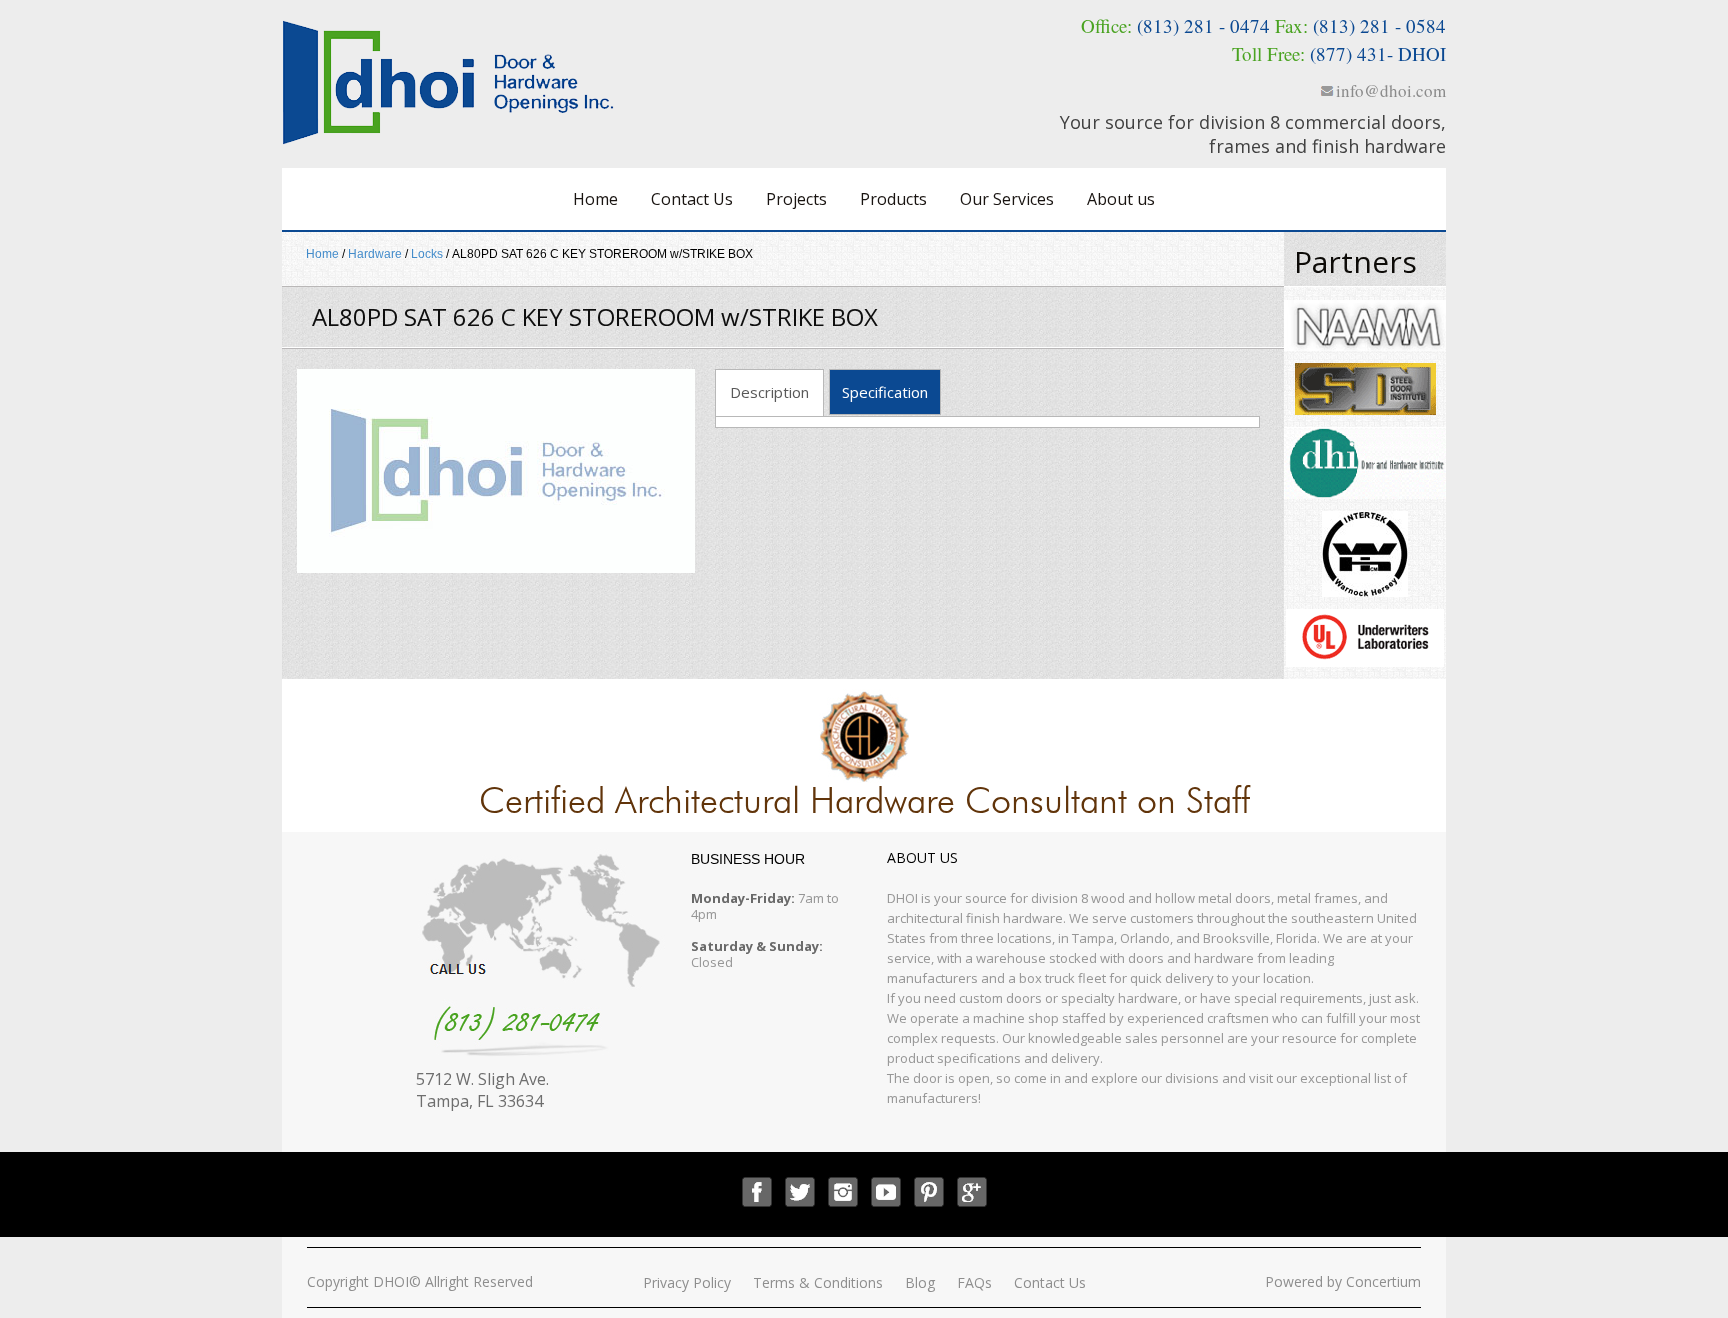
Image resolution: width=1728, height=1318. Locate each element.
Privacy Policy (687, 1282)
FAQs (974, 1282)
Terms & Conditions (818, 1282)
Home (595, 199)
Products (893, 199)
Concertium (1383, 1281)
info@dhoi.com (1391, 90)
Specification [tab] (885, 392)
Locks (427, 254)
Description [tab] (769, 392)
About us (1121, 199)
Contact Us (692, 199)
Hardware (375, 254)
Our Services (1007, 199)
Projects (796, 199)
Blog (920, 1282)
